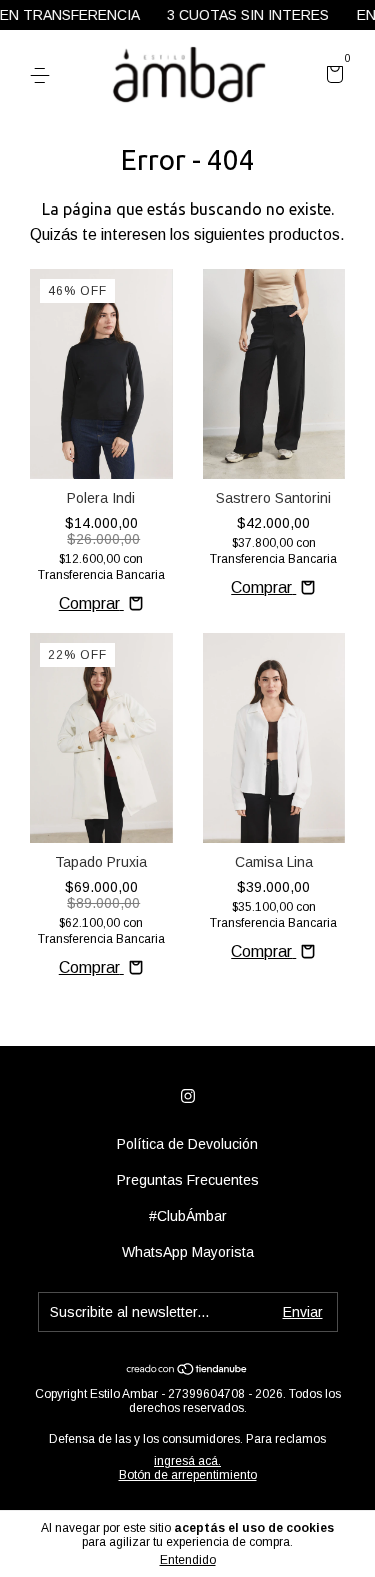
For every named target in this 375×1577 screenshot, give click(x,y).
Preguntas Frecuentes (188, 1180)
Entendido (188, 1560)
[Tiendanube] (187, 1369)
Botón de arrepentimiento (188, 1475)
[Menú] (43, 76)
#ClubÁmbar (188, 1216)
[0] (331, 77)
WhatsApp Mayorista (188, 1252)
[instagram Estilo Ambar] (188, 1096)
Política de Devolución (187, 1144)
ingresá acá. (187, 1461)
